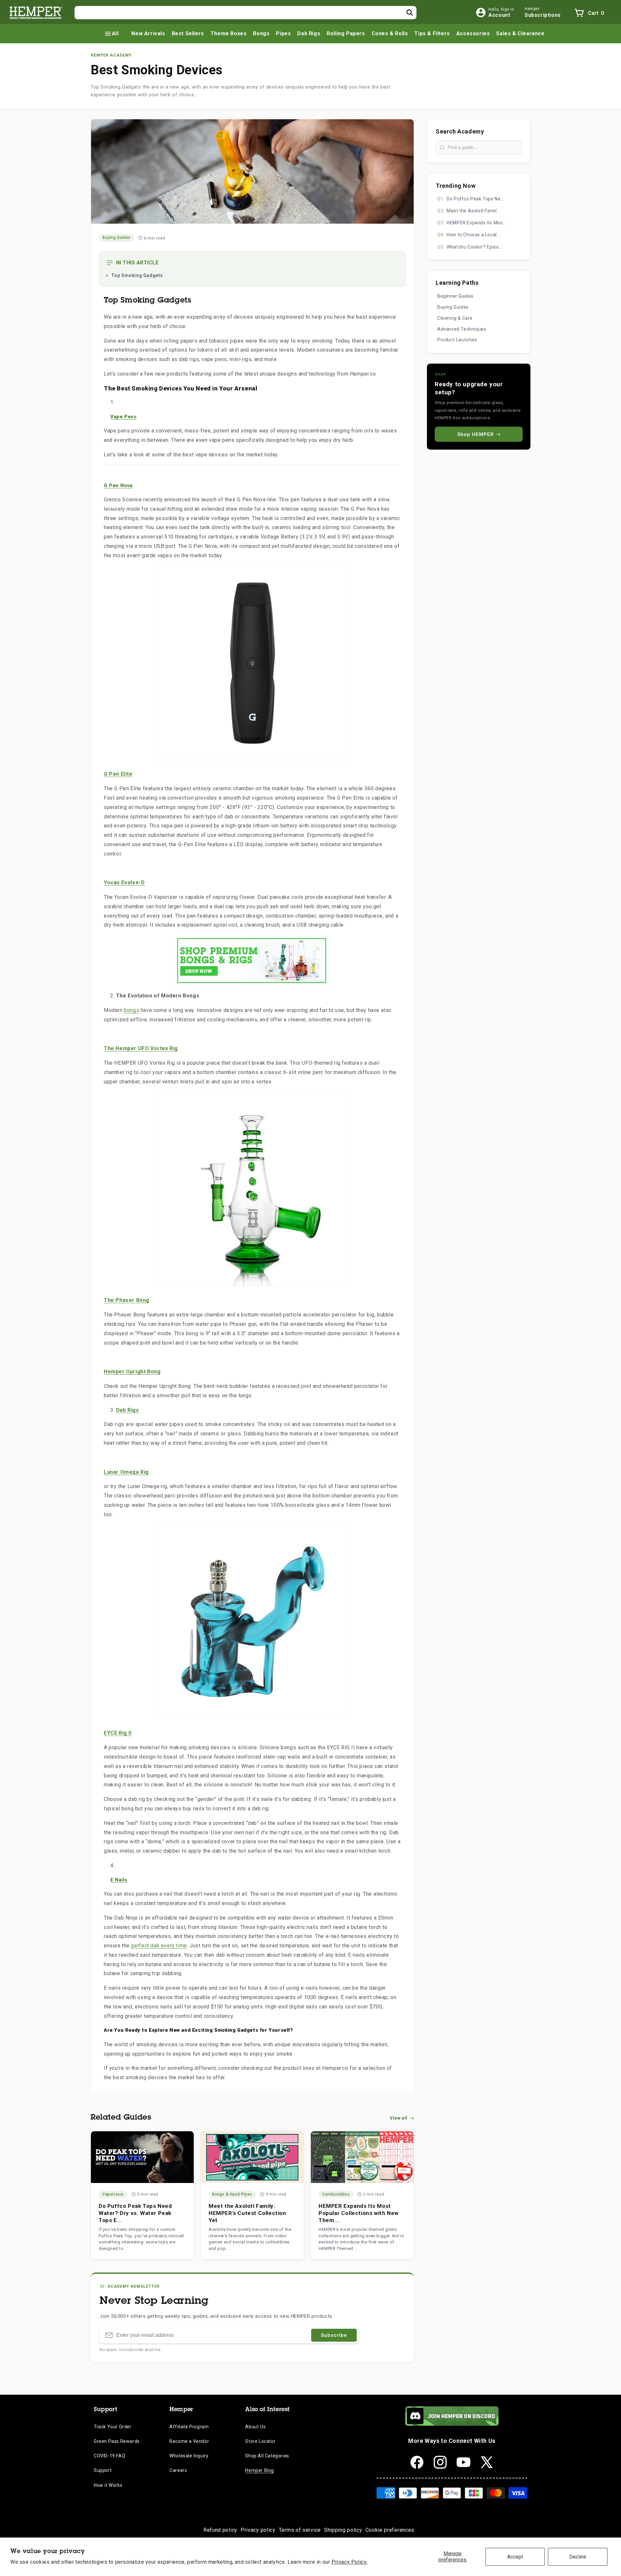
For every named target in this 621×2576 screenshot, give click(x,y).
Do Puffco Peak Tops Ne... (475, 199)
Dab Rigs (128, 1410)
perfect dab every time (159, 1946)
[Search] (410, 13)
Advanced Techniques (462, 329)
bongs (131, 1010)
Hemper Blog (260, 2470)
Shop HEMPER (476, 434)
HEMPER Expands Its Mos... (476, 223)
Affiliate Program (189, 2427)
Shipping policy (343, 2530)
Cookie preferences (390, 2530)
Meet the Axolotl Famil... (473, 211)
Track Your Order (113, 2427)
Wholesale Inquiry (189, 2456)
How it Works (108, 2485)
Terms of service (300, 2530)
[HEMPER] (36, 13)
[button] (111, 34)
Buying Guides (453, 307)
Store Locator (260, 2441)
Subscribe (334, 2335)
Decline (578, 2557)
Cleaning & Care (455, 318)
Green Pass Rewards (117, 2441)
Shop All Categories (267, 2456)
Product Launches (457, 340)
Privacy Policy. (349, 2562)
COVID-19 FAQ (109, 2456)
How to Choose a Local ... (474, 235)
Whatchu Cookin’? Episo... (474, 247)
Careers (178, 2470)
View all (399, 2118)
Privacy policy (258, 2530)
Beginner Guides (455, 296)
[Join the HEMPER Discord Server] (452, 2424)
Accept (515, 2557)
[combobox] (245, 13)
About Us (255, 2427)
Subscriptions (543, 15)
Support (103, 2470)
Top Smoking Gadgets (137, 275)
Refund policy (220, 2530)
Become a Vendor (189, 2441)
